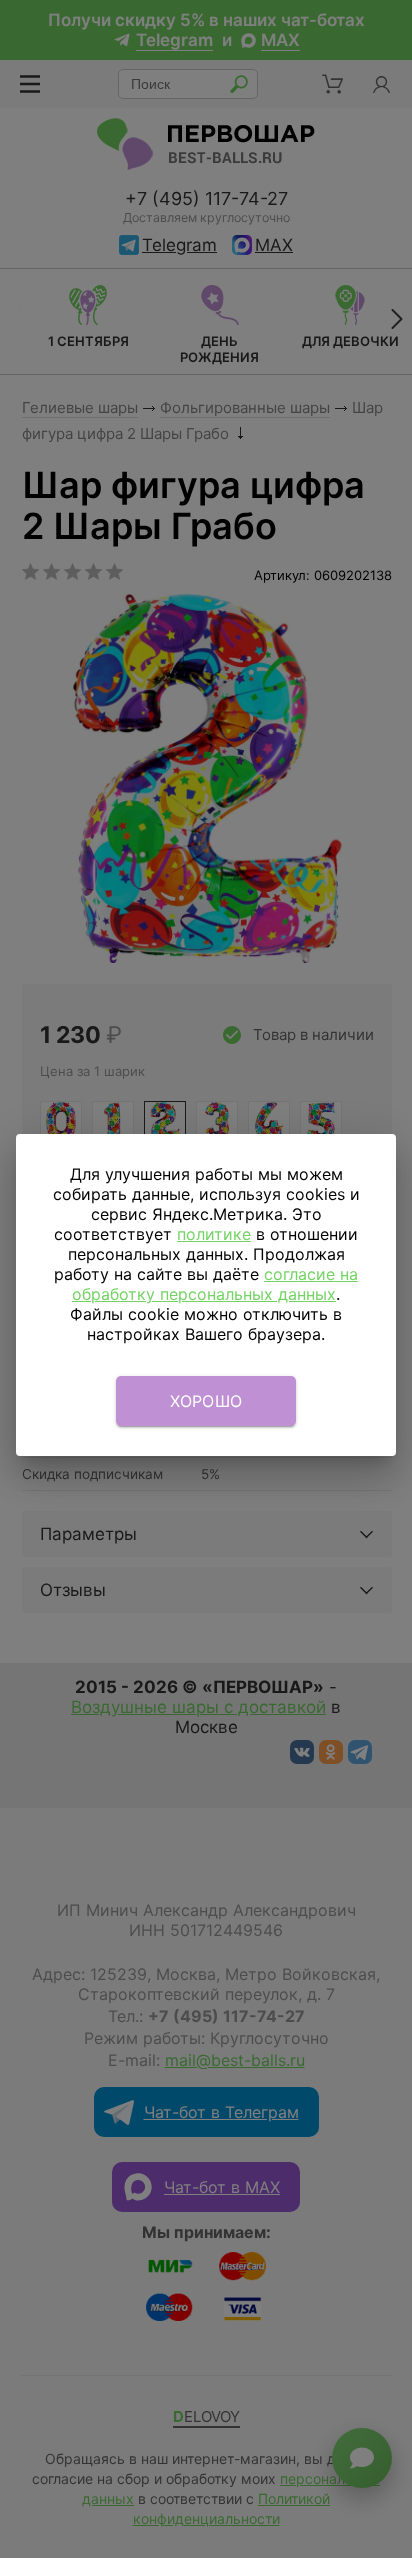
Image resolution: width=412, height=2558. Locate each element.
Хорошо (206, 1401)
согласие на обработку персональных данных (215, 1284)
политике (214, 1234)
